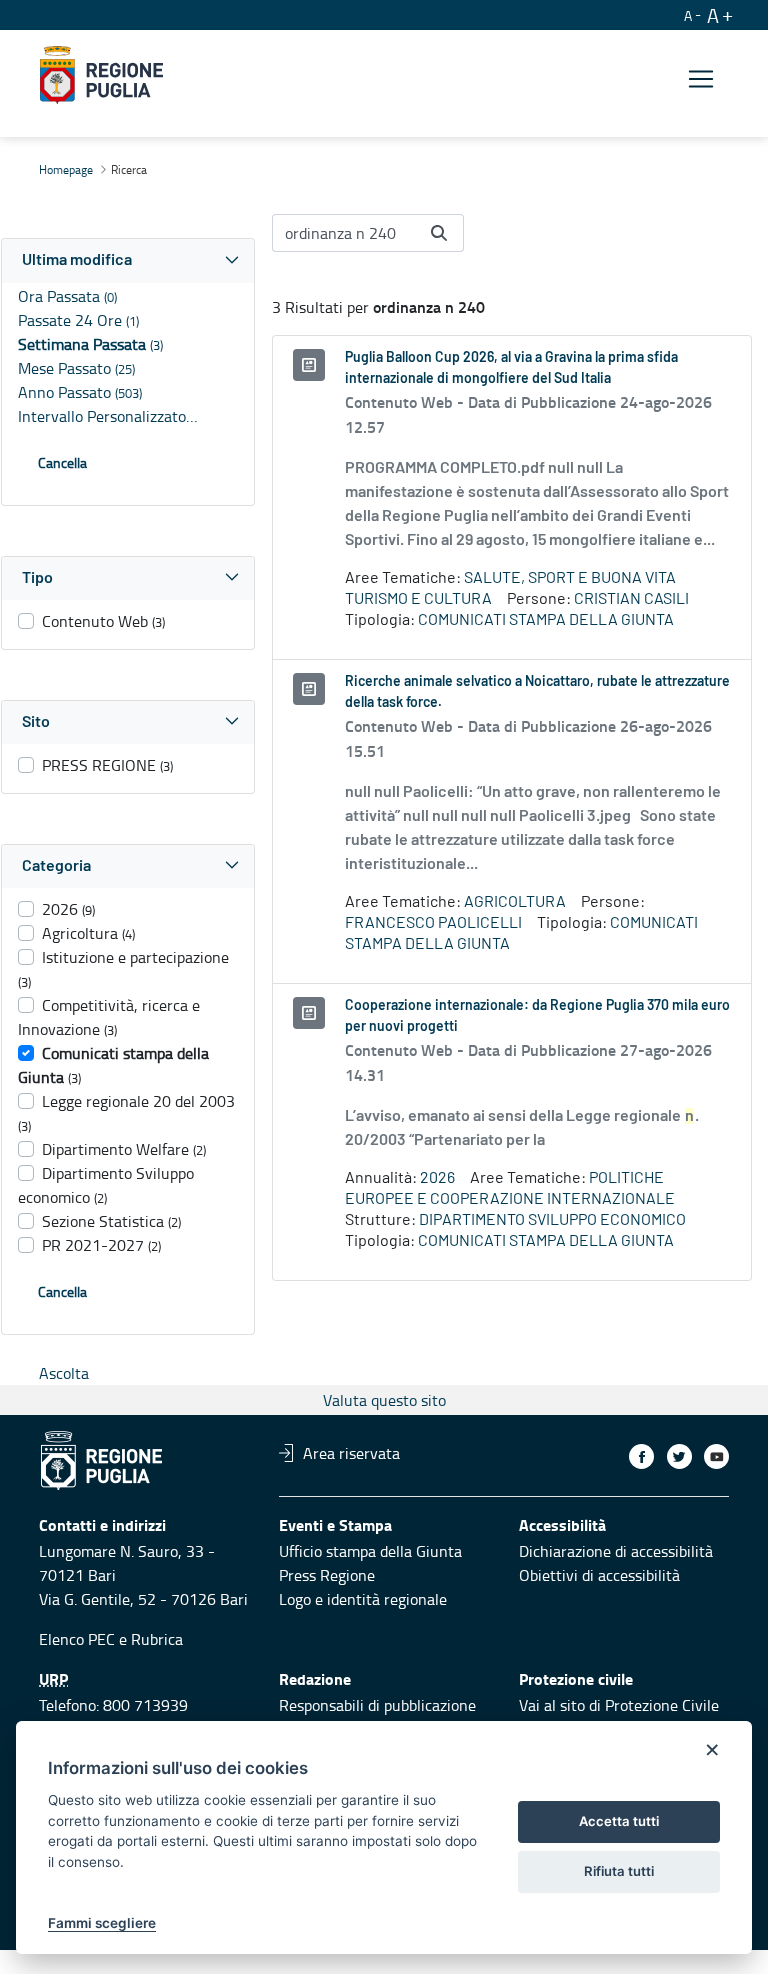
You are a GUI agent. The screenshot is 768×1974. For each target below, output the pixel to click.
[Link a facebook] (641, 1456)
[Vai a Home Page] (101, 75)
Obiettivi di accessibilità (599, 1575)
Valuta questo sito (384, 1400)
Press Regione (327, 1575)
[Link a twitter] (679, 1456)
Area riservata (351, 1453)
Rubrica (157, 1639)
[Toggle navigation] (701, 78)
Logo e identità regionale (363, 1599)
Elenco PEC (77, 1639)
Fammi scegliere (102, 1923)
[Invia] (439, 233)
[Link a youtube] (716, 1456)
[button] (128, 260)
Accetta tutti (619, 1821)
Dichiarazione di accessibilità (616, 1551)
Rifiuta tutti (619, 1871)
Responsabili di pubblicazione (377, 1705)
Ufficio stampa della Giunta (370, 1551)
